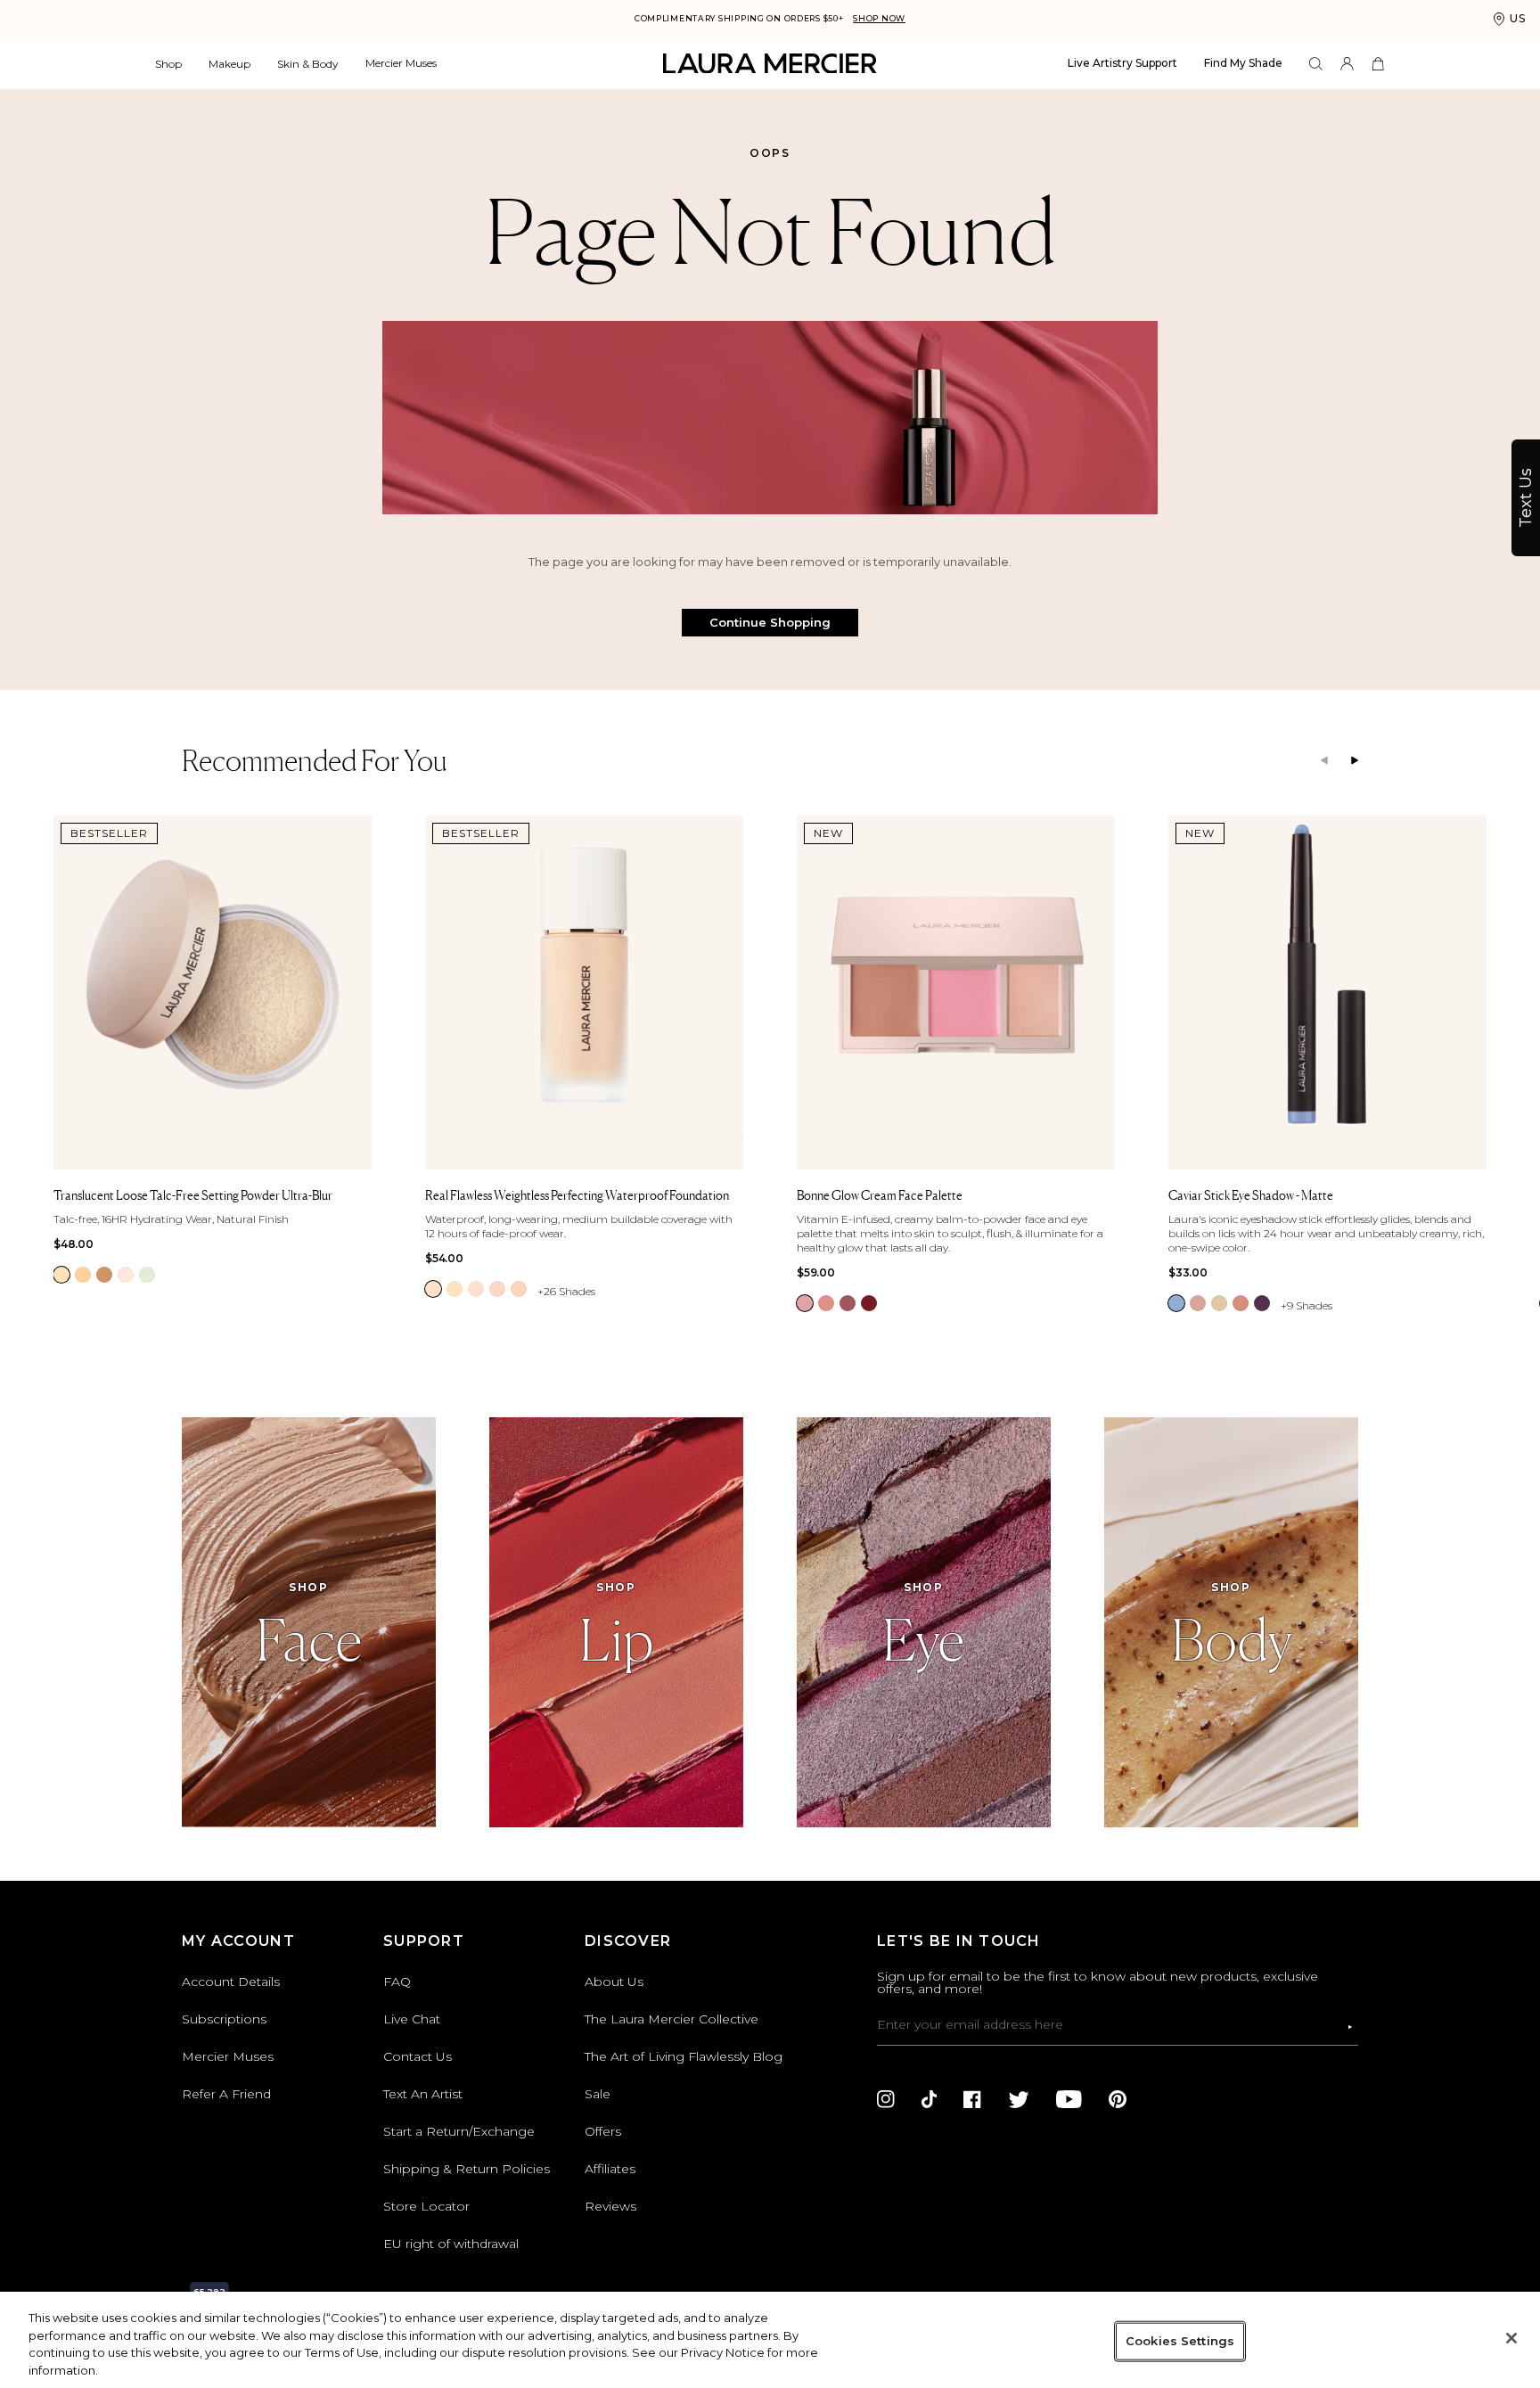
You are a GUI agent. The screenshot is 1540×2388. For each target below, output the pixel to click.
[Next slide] (1355, 761)
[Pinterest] (1118, 2099)
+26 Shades (566, 1291)
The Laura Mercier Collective (672, 2019)
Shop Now (879, 18)
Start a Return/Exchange (459, 2131)
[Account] (1347, 64)
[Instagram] (886, 2099)
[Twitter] (1019, 2099)
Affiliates (610, 2169)
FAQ (397, 1982)
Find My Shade (1243, 63)
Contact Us (418, 2056)
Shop (168, 64)
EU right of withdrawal (451, 2244)
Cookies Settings (1180, 2341)
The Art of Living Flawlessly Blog (684, 2056)
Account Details (231, 1982)
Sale (598, 2094)
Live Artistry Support (1122, 63)
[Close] (1511, 2338)
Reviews (610, 2206)
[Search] (1316, 64)
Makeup (229, 64)
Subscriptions (224, 2019)
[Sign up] (1350, 2027)
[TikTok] (929, 2099)
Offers (603, 2131)
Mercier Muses (401, 63)
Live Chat (412, 2019)
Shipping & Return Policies (467, 2169)
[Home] (770, 64)
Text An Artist (423, 2094)
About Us (614, 1982)
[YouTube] (1069, 2099)
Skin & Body (308, 64)
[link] (61, 1275)
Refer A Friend (226, 2094)
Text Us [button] (1526, 498)
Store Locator (426, 2206)
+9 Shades (1307, 1305)
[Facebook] (972, 2099)
